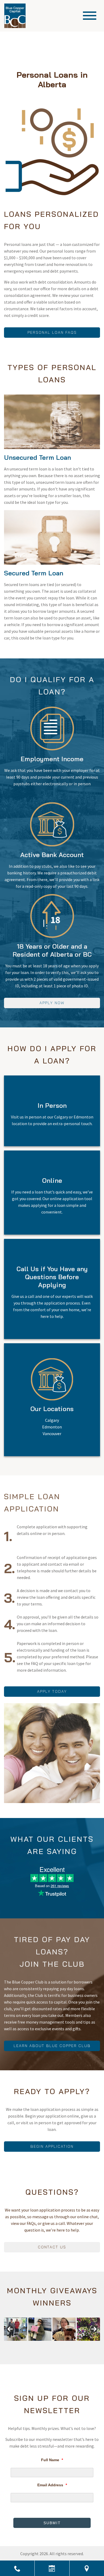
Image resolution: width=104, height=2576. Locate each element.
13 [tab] (83, 2338)
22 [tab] (46, 2341)
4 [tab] (28, 2338)
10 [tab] (64, 2338)
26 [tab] (71, 2341)
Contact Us (52, 2247)
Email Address (52, 2485)
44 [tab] (89, 2344)
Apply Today (52, 1691)
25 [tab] (64, 2341)
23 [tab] (52, 2341)
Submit (52, 2523)
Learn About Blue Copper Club (52, 2046)
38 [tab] (52, 2344)
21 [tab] (40, 2341)
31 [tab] (9, 2344)
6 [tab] (40, 2338)
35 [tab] (34, 2344)
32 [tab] (15, 2344)
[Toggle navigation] (90, 16)
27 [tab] (77, 2341)
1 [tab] (9, 2338)
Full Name (52, 2460)
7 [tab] (46, 2338)
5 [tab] (34, 2338)
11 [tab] (71, 2338)
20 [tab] (34, 2341)
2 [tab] (15, 2338)
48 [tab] (58, 2347)
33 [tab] (21, 2344)
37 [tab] (46, 2344)
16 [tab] (9, 2341)
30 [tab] (95, 2341)
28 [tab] (83, 2341)
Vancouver (52, 1434)
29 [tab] (89, 2341)
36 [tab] (40, 2344)
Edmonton (52, 1427)
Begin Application (52, 2146)
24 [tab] (58, 2341)
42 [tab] (77, 2344)
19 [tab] (28, 2341)
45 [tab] (95, 2344)
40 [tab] (64, 2344)
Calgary (52, 1420)
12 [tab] (77, 2338)
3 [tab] (21, 2338)
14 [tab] (89, 2338)
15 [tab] (95, 2338)
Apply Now (52, 1003)
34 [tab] (28, 2344)
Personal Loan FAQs (52, 332)
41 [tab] (71, 2344)
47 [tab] (52, 2347)
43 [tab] (83, 2344)
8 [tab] (52, 2338)
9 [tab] (58, 2338)
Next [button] (94, 2329)
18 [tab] (21, 2341)
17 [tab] (15, 2341)
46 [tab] (46, 2347)
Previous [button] (10, 2329)
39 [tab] (58, 2344)
